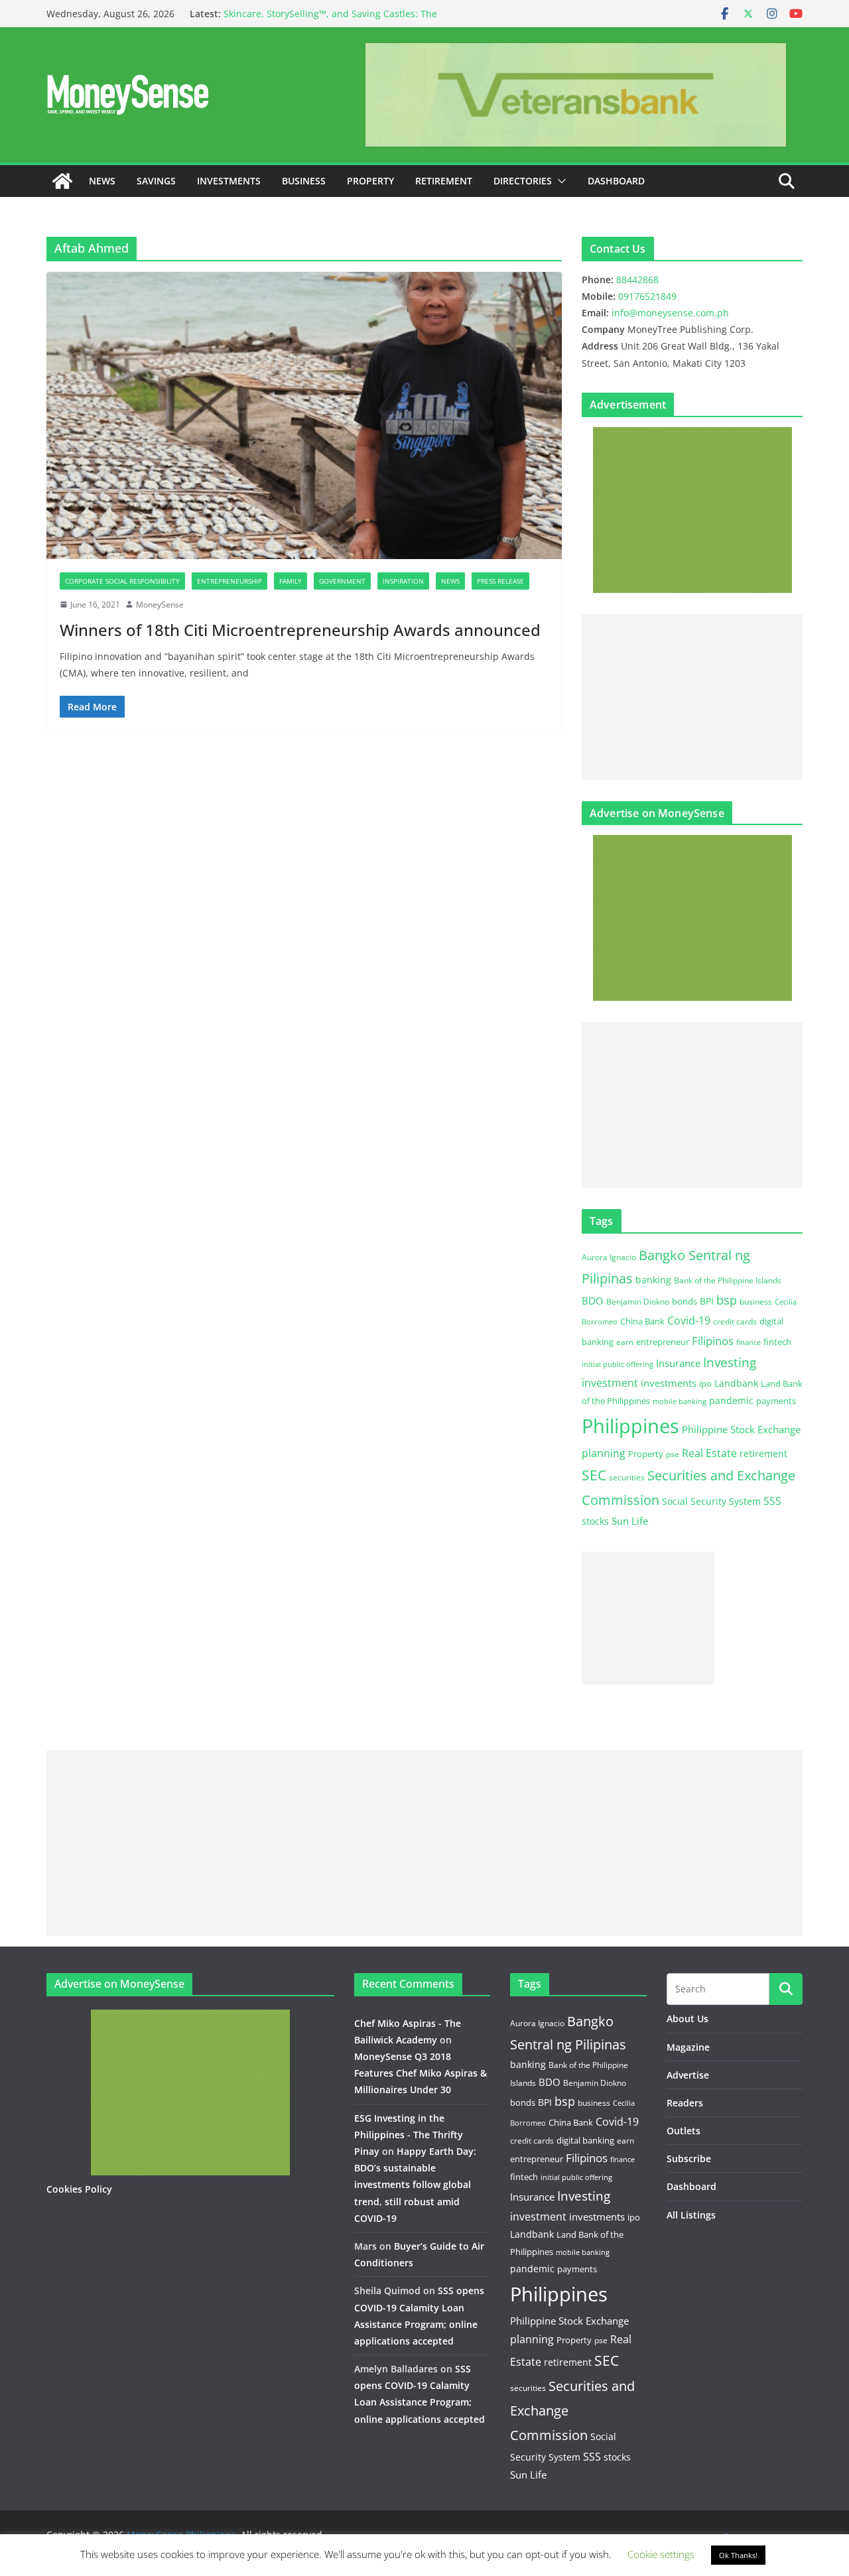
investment (610, 1383)
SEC (594, 1475)
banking (653, 1280)
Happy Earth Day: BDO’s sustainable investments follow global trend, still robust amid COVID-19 (415, 2185)
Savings (156, 181)
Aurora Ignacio (609, 1257)
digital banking (585, 2140)
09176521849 (647, 296)
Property (370, 181)
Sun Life (630, 1521)
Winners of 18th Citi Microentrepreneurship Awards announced (300, 630)
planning (604, 1453)
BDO (593, 1301)
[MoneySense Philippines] (62, 181)
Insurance (678, 1363)
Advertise (688, 2075)
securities (627, 1477)
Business (304, 181)
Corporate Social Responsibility (122, 581)
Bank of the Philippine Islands (728, 1280)
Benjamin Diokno (638, 1301)
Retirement (444, 181)
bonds (685, 1301)
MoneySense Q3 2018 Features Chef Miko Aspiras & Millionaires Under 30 (421, 2073)
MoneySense (160, 605)
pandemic (731, 1400)
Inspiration (403, 581)
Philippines (630, 1426)
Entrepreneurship (229, 581)
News (102, 181)
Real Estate (709, 1453)
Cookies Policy (79, 2189)
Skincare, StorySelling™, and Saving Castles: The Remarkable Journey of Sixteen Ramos (330, 20)
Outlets (684, 2131)
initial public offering (618, 1364)
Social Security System (711, 1501)
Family (291, 581)
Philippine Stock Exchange (741, 1429)
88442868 (637, 280)
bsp (727, 1300)
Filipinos (713, 1341)
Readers (685, 2103)
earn (625, 1342)
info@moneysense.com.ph (670, 313)
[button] (559, 181)
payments (776, 1401)
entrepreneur (663, 1342)
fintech (777, 1342)
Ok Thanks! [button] (738, 2555)
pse (673, 1454)
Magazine (688, 2047)
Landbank (736, 1383)
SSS (772, 1501)
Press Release (500, 581)
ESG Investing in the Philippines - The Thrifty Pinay (409, 2135)
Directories (523, 181)
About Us (687, 2019)
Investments (229, 181)
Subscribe (689, 2158)
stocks (595, 1521)
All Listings (691, 2215)
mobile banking (680, 1401)
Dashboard (616, 181)
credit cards (735, 1321)
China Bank (642, 1321)
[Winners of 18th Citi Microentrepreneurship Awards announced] (304, 415)
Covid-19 (689, 1320)
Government (342, 581)
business (756, 1302)
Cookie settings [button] (661, 2554)
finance (749, 1342)
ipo (705, 1384)
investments (669, 1383)
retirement (763, 1453)
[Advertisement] (692, 697)
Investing (730, 1362)
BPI (707, 1301)
